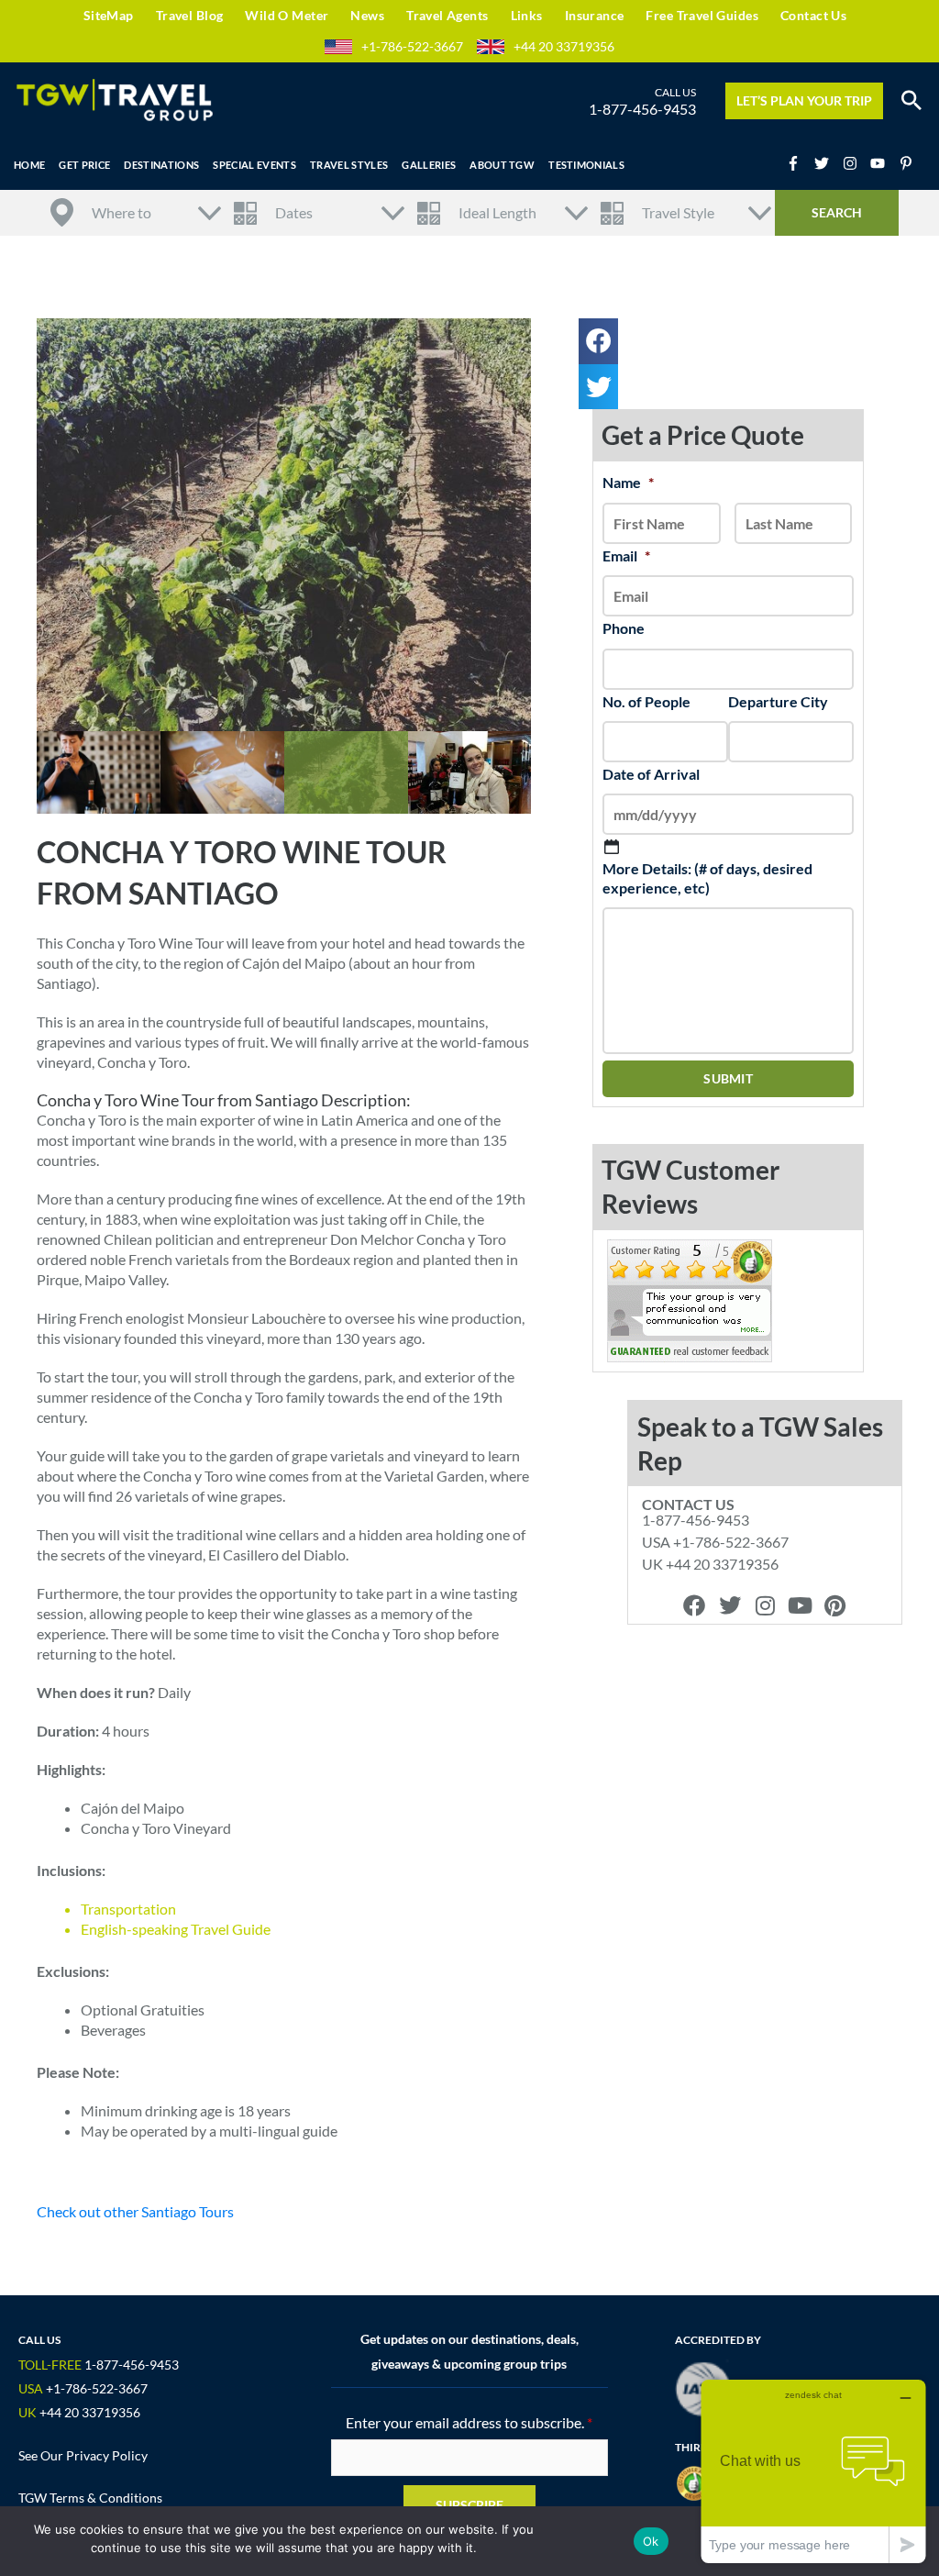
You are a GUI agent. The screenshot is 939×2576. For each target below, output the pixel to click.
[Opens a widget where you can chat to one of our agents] (813, 2471)
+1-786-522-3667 (412, 46)
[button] (911, 101)
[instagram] (856, 163)
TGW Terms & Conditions (90, 2498)
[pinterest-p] (908, 163)
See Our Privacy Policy (83, 2455)
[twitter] (827, 163)
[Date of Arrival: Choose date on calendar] (612, 847)
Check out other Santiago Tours (135, 2211)
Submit (728, 1078)
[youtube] (883, 163)
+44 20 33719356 (564, 46)
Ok (651, 2541)
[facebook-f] (799, 163)
